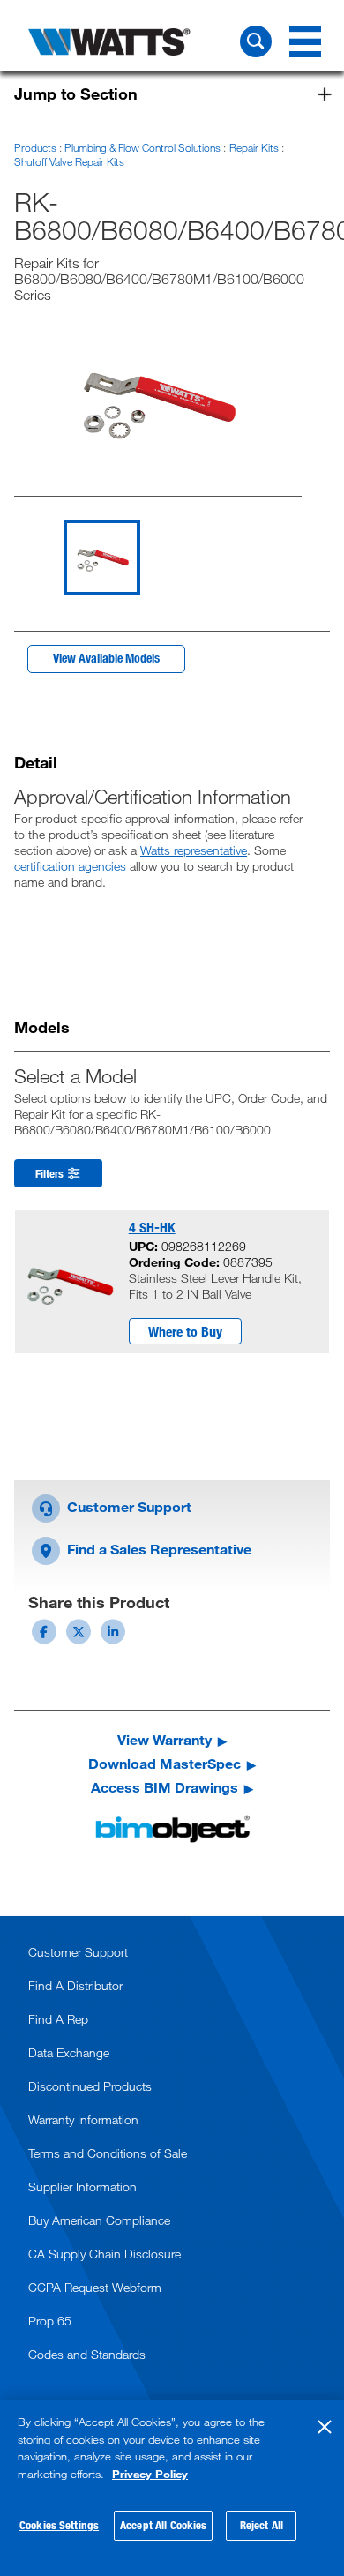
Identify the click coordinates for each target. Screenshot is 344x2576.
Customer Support (127, 1506)
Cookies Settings (59, 2525)
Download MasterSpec (165, 1764)
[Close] (325, 2427)
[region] (172, 2488)
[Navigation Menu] (305, 41)
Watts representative (194, 850)
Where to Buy (185, 1331)
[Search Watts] (256, 41)
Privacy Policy (150, 2474)
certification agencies (70, 866)
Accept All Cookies (163, 2525)
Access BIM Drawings (165, 1787)
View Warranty (165, 1740)
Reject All (262, 2525)
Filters (51, 1173)
